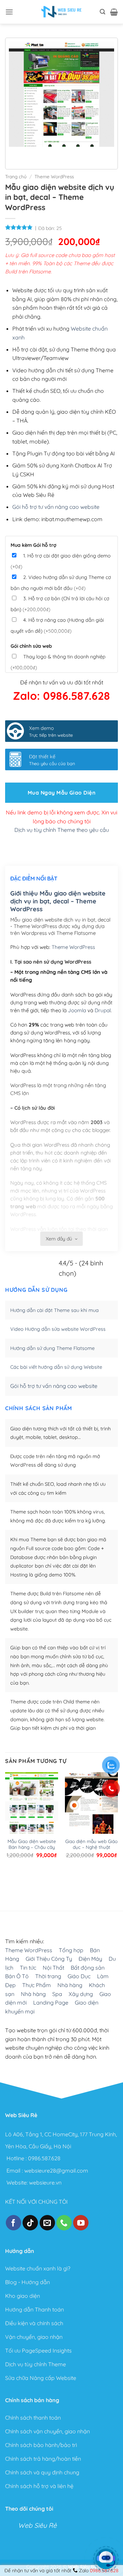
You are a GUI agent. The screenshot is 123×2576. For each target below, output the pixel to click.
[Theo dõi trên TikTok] (30, 2223)
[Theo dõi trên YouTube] (81, 2223)
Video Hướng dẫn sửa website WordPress (58, 1329)
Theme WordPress (54, 176)
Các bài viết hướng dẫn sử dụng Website (56, 1367)
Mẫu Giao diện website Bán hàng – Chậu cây (32, 1844)
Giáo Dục (79, 1976)
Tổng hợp (71, 1950)
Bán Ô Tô (17, 1976)
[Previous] (16, 153)
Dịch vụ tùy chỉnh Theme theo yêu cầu (62, 830)
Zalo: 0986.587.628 (61, 696)
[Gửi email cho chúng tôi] (47, 2223)
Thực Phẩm (37, 1985)
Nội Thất (53, 1967)
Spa (57, 1994)
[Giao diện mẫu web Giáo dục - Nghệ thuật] (91, 1807)
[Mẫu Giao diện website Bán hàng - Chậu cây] (32, 1807)
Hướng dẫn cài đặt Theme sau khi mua (54, 1310)
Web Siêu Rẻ (37, 2525)
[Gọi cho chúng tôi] (64, 2223)
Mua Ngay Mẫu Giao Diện (61, 793)
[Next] (34, 153)
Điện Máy (90, 1959)
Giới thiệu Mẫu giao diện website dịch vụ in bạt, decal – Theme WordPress (58, 901)
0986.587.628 (44, 2158)
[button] (9, 12)
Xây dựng (81, 1994)
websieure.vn (45, 2182)
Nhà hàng (70, 1985)
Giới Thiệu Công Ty (49, 1959)
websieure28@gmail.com (56, 2171)
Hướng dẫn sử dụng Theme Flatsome (52, 1348)
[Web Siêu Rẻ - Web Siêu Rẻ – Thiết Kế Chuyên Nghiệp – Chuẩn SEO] (61, 12)
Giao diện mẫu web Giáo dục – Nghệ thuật (91, 1844)
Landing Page (51, 2002)
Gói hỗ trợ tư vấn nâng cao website (56, 507)
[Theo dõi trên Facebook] (13, 2223)
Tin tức (28, 1967)
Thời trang (48, 1976)
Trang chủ (16, 176)
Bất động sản (88, 1967)
